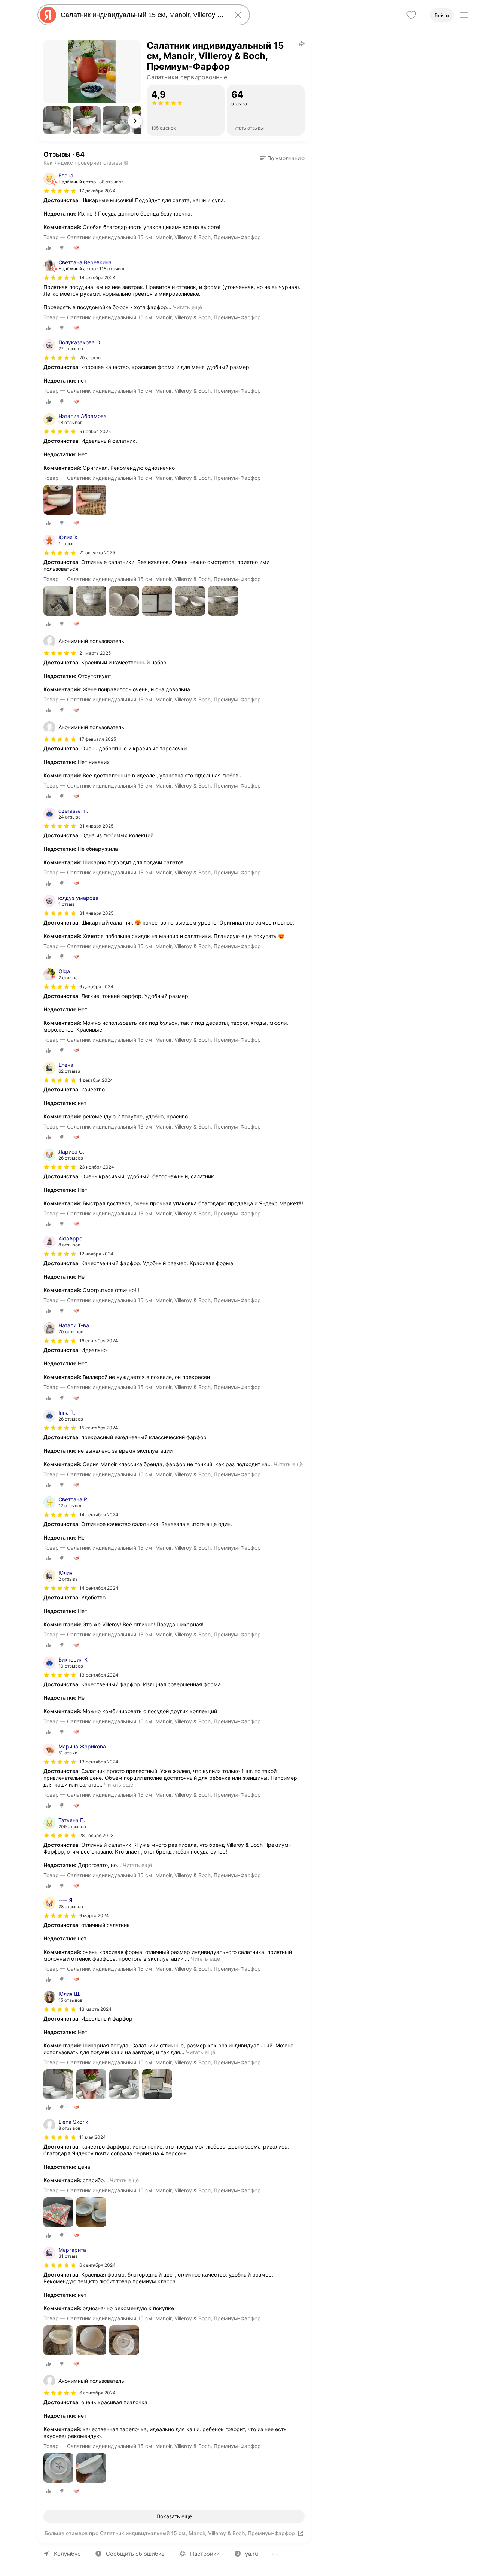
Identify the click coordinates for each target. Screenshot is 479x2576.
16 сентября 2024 (99, 1341)
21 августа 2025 (97, 553)
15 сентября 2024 (99, 1428)
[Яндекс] (48, 15)
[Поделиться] (302, 43)
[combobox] (142, 15)
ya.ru (252, 2554)
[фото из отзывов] (58, 500)
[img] (60, 191)
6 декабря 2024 (96, 986)
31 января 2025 (96, 826)
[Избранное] (411, 15)
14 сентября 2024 (99, 1515)
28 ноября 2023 (97, 1835)
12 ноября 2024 (96, 1254)
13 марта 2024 (95, 2009)
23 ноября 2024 (97, 1167)
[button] (57, 120)
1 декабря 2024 (96, 1080)
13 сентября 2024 (99, 1675)
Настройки (205, 2554)
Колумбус (67, 2554)
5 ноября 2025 (95, 431)
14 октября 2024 (97, 278)
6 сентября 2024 (97, 2265)
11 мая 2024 (93, 2137)
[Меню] (464, 15)
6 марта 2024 (94, 1916)
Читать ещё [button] (187, 307)
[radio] (49, 248)
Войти (442, 15)
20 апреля (91, 358)
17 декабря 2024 (97, 191)
